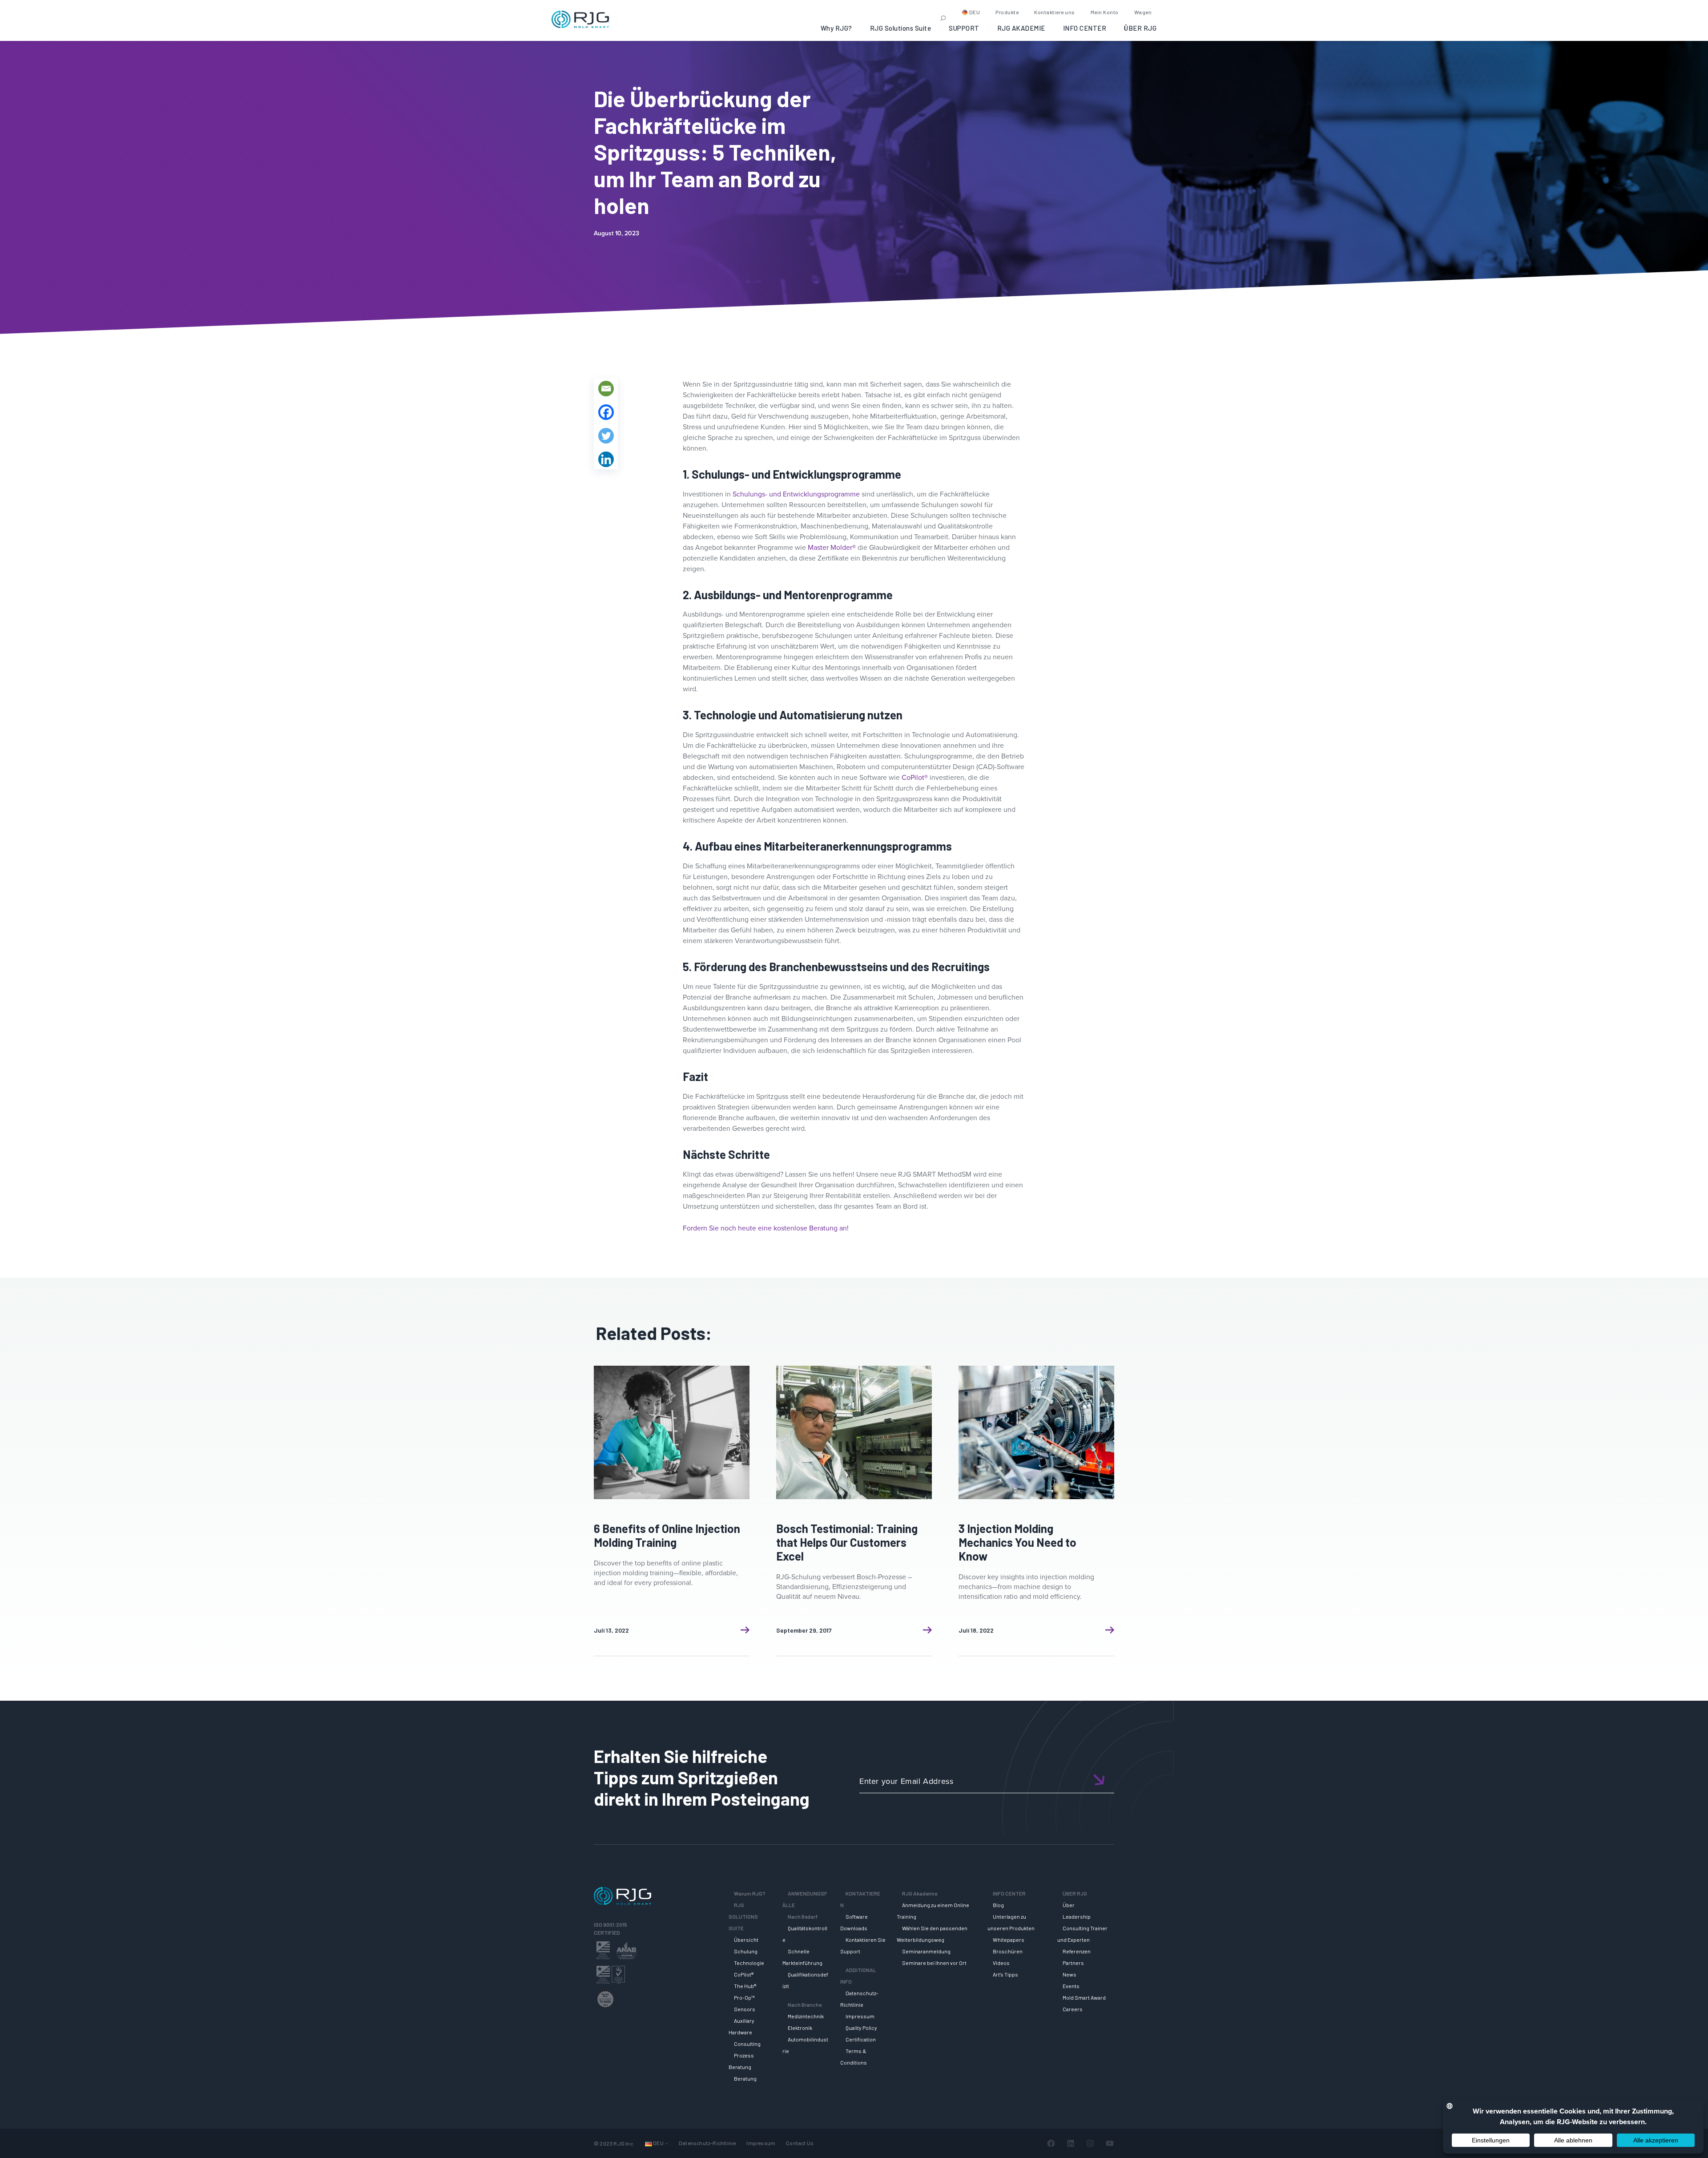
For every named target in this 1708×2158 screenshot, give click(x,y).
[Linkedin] (606, 459)
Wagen (1143, 12)
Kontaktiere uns (1055, 12)
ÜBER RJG (1140, 28)
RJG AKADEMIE (1021, 28)
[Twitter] (606, 436)
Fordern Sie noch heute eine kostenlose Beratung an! (766, 1228)
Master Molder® (832, 547)
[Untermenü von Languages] (667, 2144)
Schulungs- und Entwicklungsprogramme (796, 494)
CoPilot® (915, 777)
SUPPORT (964, 28)
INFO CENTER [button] (1085, 28)
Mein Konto (1105, 12)
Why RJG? (836, 28)
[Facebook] (606, 412)
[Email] (606, 389)
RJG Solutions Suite (901, 28)
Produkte (1007, 12)
